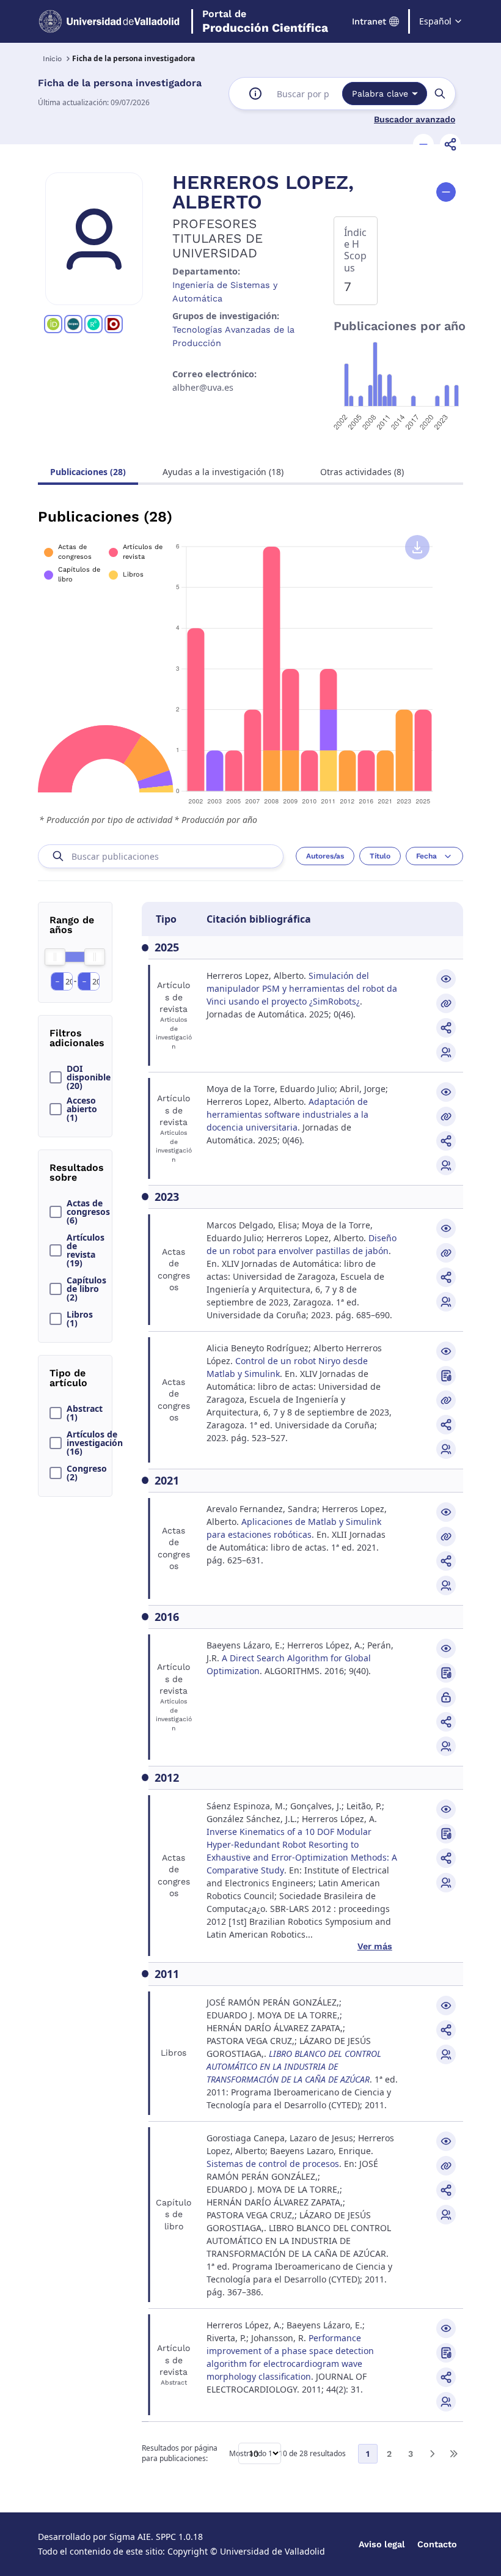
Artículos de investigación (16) (92, 1443)
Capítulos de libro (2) (86, 1289)
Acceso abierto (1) (82, 1109)
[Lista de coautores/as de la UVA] (446, 1052)
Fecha (426, 856)
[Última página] (453, 2454)
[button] (423, 144)
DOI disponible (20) (89, 1077)
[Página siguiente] (432, 2454)
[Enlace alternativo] (446, 1003)
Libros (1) (80, 1319)
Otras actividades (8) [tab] (362, 472)
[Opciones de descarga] (417, 547)
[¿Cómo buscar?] (255, 94)
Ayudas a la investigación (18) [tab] (223, 472)
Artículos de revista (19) (86, 1250)
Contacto (437, 2544)
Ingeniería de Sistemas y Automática (225, 292)
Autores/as (325, 856)
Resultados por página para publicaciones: (180, 2453)
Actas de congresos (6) (88, 1212)
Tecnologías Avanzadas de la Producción (233, 336)
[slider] (55, 957)
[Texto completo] (446, 1697)
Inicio (52, 59)
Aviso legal (382, 2544)
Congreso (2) (87, 1473)
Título (380, 856)
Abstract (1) (85, 1413)
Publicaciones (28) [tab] (88, 472)
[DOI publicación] (446, 1376)
